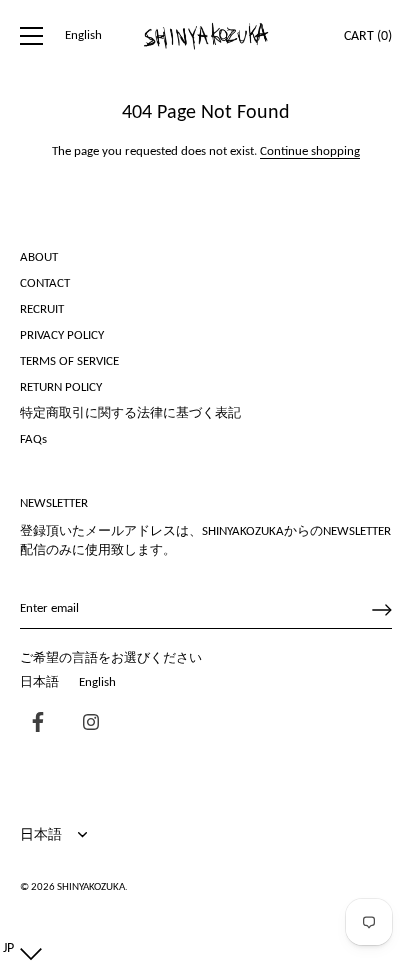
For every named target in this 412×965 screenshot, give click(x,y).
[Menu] (32, 36)
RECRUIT (42, 309)
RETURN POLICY (61, 387)
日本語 (39, 682)
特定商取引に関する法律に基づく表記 (130, 413)
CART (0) (368, 36)
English (83, 35)
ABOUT (39, 257)
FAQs (33, 439)
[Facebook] (33, 724)
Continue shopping (310, 151)
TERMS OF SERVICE (69, 361)
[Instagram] (86, 724)
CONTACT (45, 283)
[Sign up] (382, 610)
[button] (18, 949)
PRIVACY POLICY (62, 335)
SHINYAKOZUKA (91, 887)
